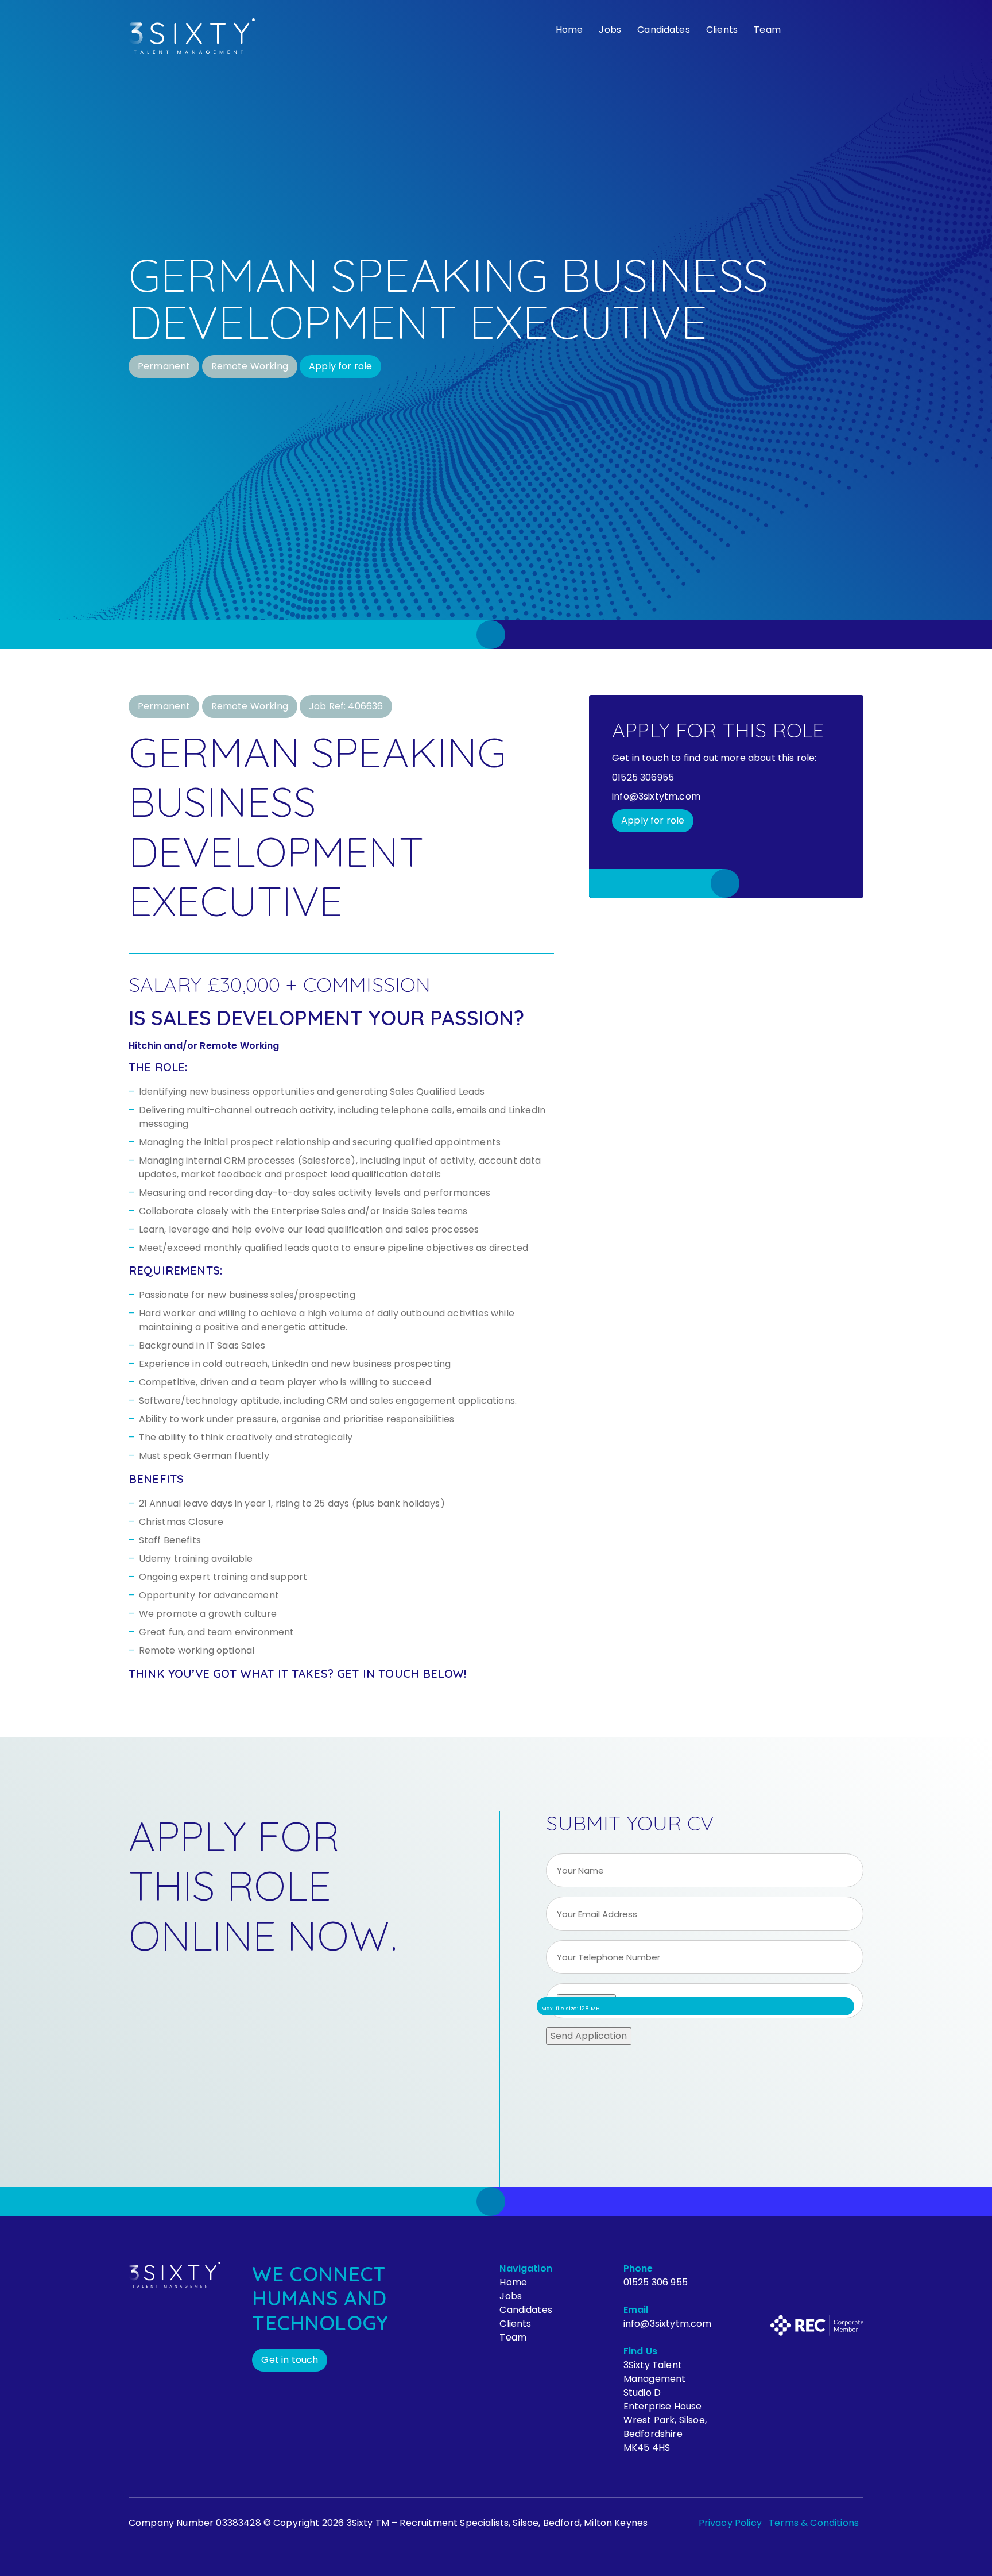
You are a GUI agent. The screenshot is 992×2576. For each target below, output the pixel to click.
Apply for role (340, 366)
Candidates (664, 30)
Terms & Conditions (814, 2523)
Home (569, 30)
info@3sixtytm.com (668, 2324)
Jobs (610, 30)
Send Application (589, 2036)
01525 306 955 (656, 2282)
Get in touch (290, 2360)
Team (767, 30)
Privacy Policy (730, 2523)
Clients (722, 30)
